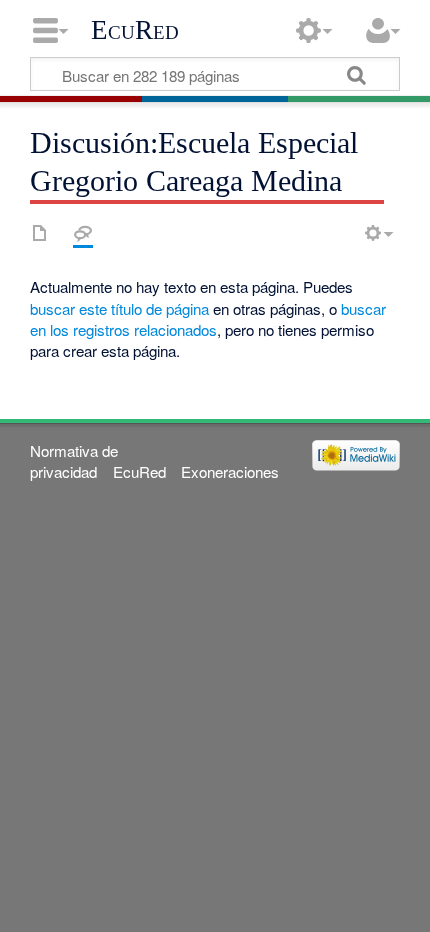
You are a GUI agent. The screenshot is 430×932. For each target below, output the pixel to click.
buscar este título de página (119, 308)
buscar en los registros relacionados (208, 319)
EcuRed (135, 30)
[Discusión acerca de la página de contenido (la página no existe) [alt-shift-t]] (83, 233)
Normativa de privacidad (74, 461)
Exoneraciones (230, 471)
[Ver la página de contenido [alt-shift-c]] (40, 233)
